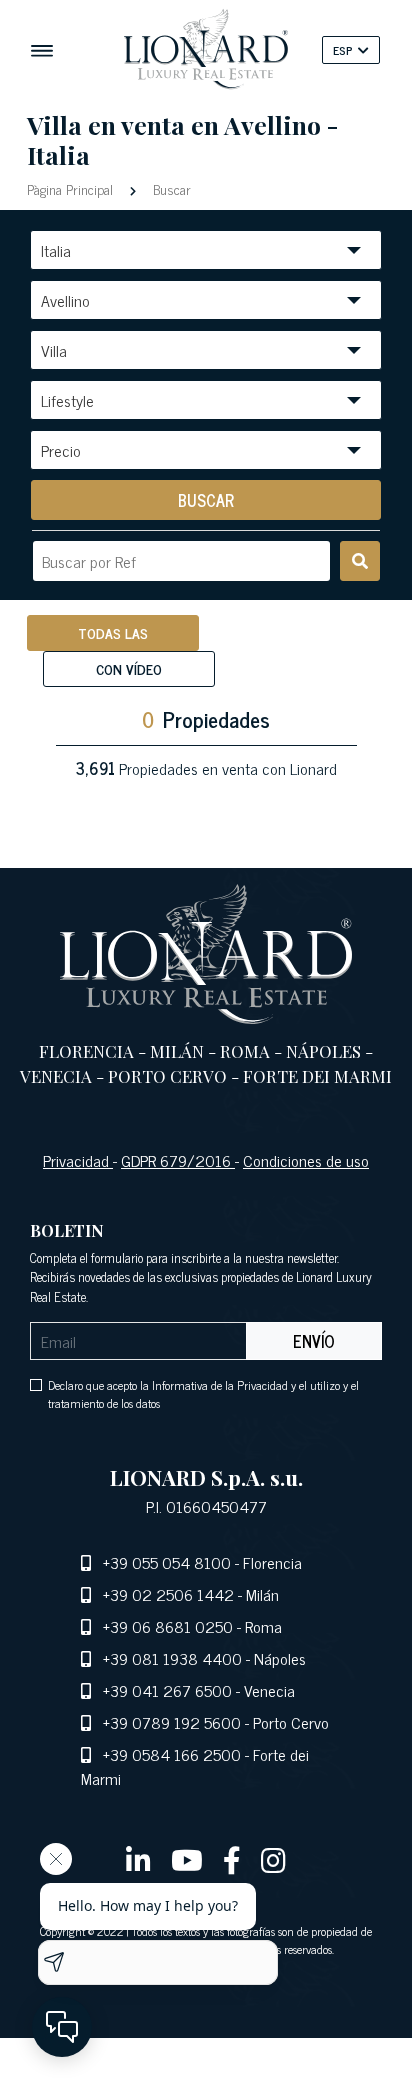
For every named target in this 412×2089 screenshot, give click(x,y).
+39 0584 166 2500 (172, 1754)
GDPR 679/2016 (178, 1160)
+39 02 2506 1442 (168, 1594)
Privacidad (78, 1160)
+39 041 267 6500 (167, 1690)
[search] (360, 561)
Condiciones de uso (306, 1160)
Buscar (170, 188)
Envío (314, 1341)
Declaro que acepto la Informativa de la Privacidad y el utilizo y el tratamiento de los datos (203, 1394)
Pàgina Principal (72, 188)
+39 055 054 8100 (167, 1562)
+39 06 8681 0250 (168, 1626)
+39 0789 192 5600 (172, 1722)
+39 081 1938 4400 (172, 1658)
